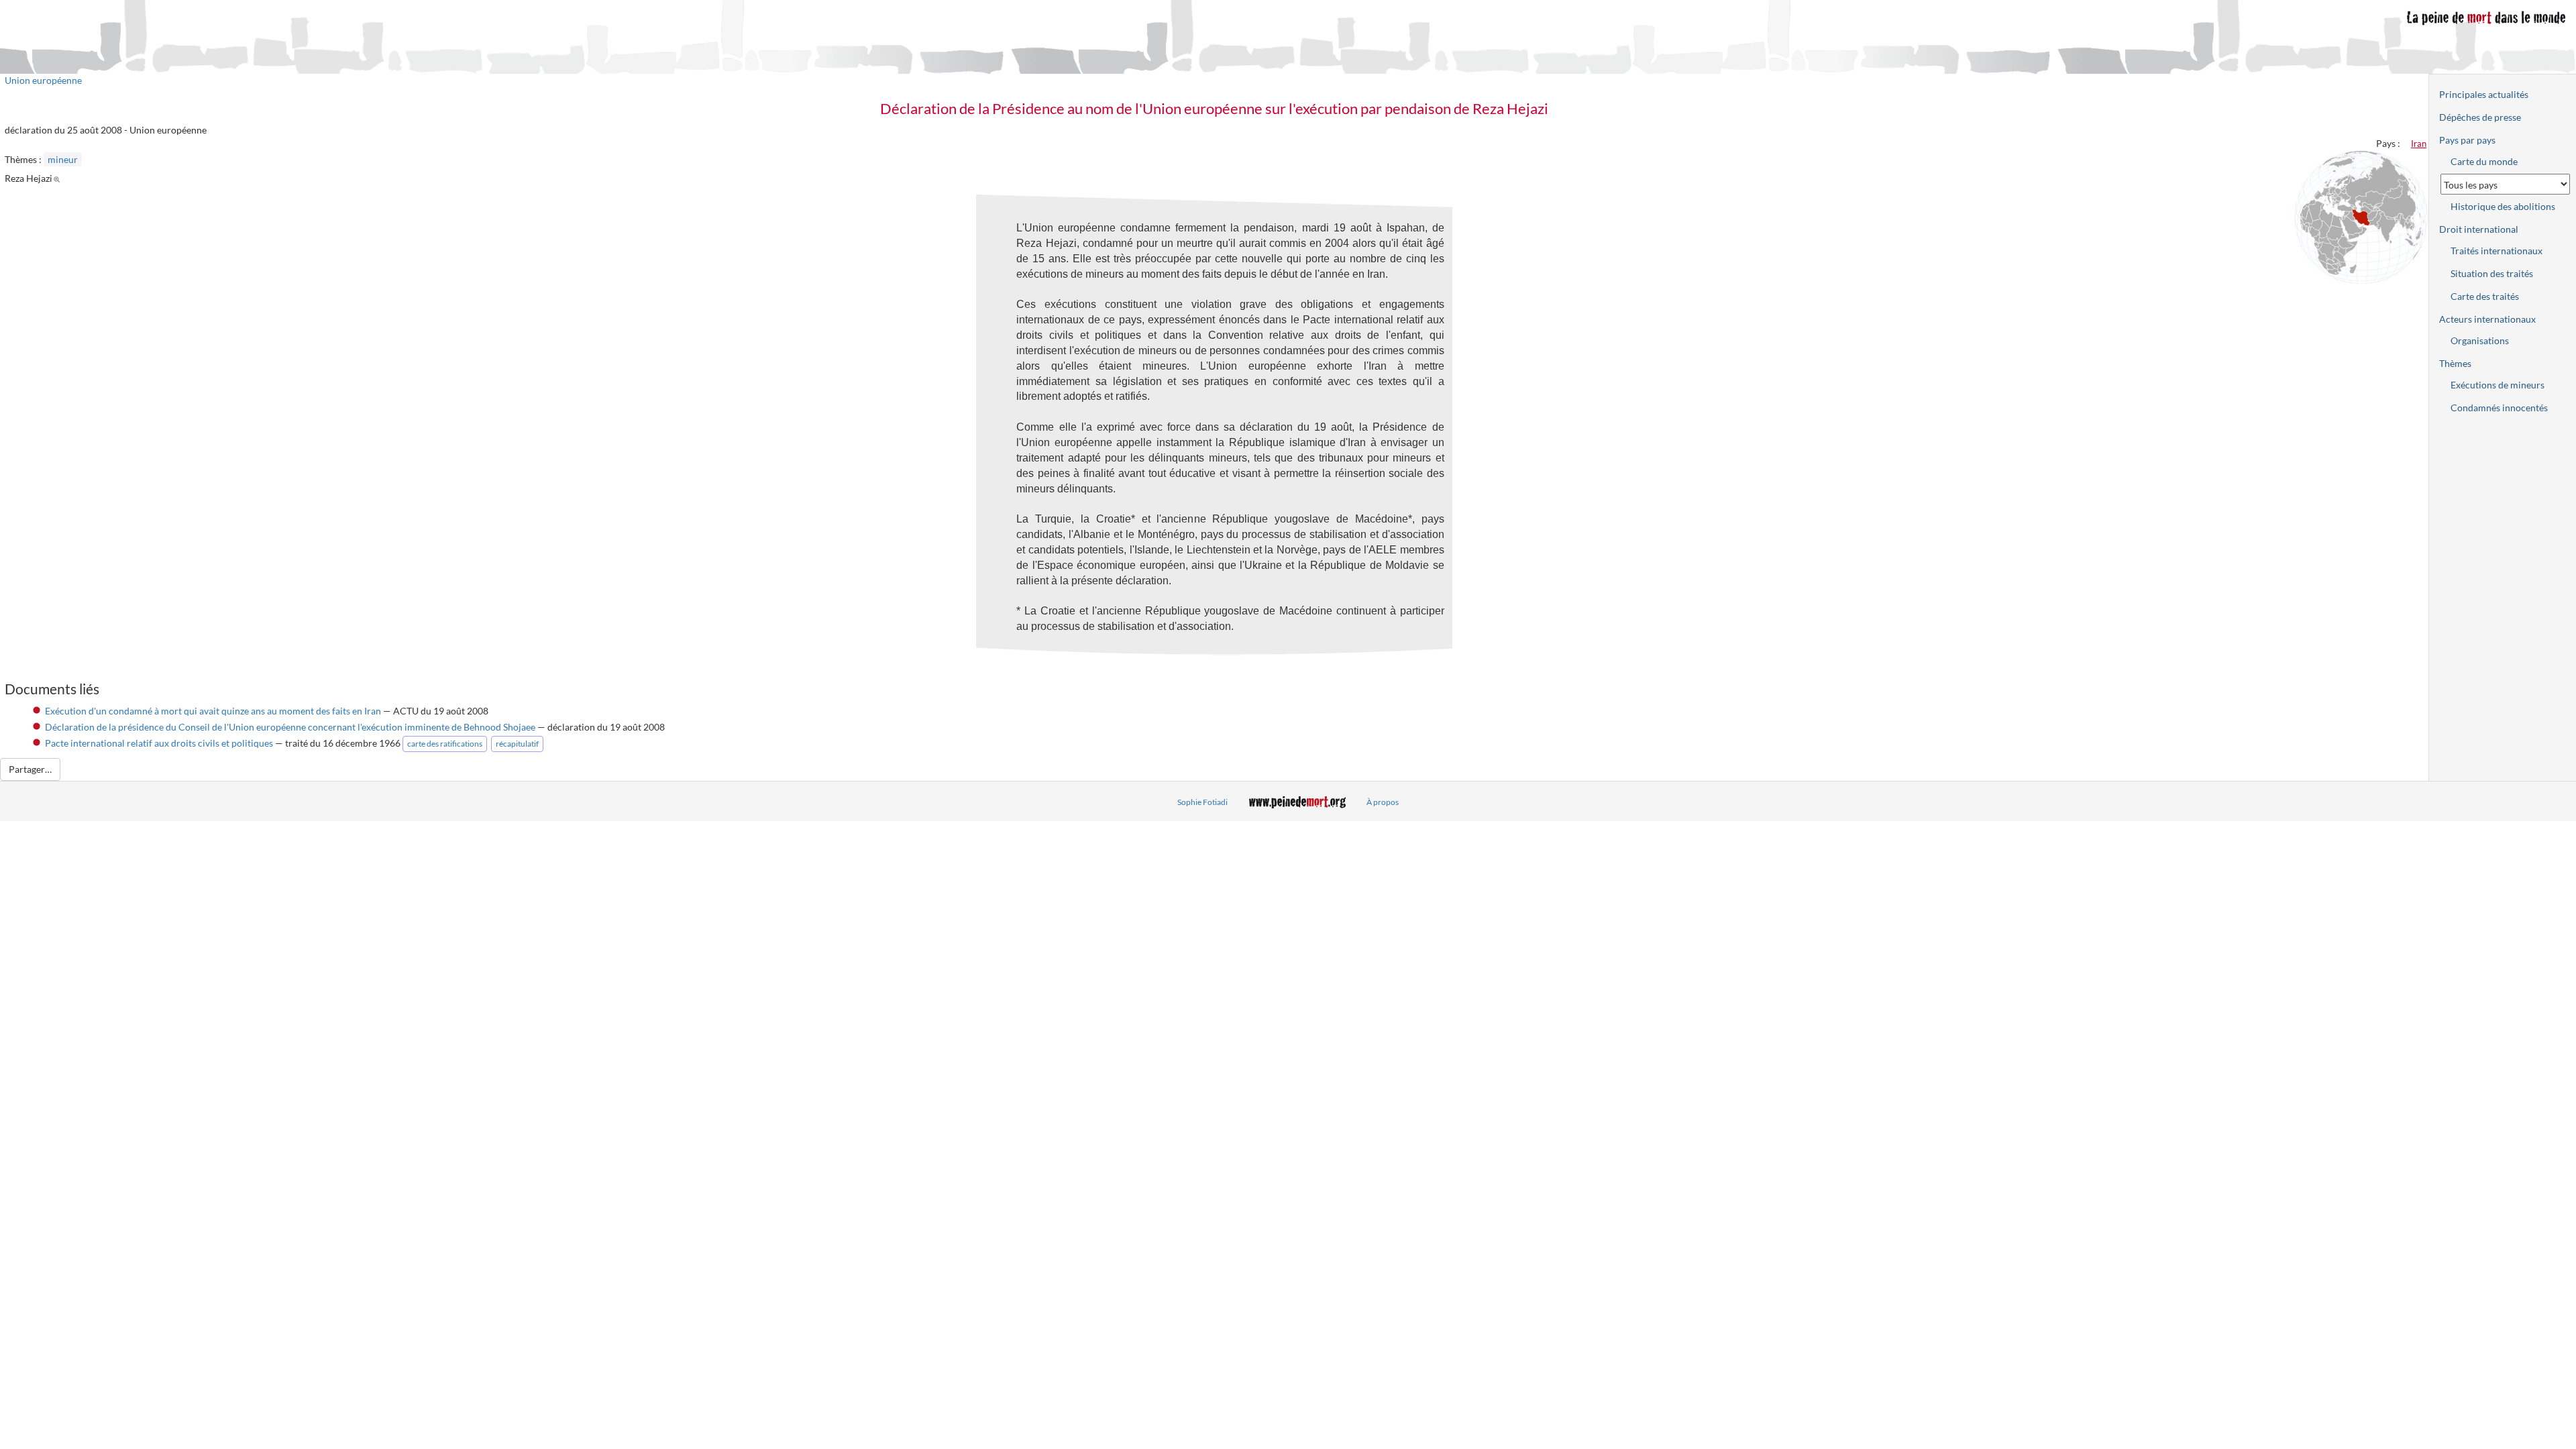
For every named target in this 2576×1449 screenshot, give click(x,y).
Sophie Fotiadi (1202, 802)
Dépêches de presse (2480, 117)
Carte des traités (2485, 296)
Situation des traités (2492, 273)
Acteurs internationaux (2487, 319)
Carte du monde (2484, 161)
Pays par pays (2467, 140)
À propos (1383, 802)
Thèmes (2455, 363)
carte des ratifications (445, 744)
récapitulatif (517, 744)
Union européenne (43, 80)
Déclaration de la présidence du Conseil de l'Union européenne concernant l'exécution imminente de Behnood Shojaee (290, 727)
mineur (63, 159)
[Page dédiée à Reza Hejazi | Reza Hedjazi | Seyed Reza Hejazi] (59, 178)
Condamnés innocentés (2499, 408)
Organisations (2480, 340)
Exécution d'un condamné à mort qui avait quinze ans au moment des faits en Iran (213, 711)
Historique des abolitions (2503, 206)
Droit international (2479, 229)
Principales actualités (2484, 94)
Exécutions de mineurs (2498, 385)
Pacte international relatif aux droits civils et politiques (159, 743)
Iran (2419, 144)
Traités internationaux (2497, 251)
